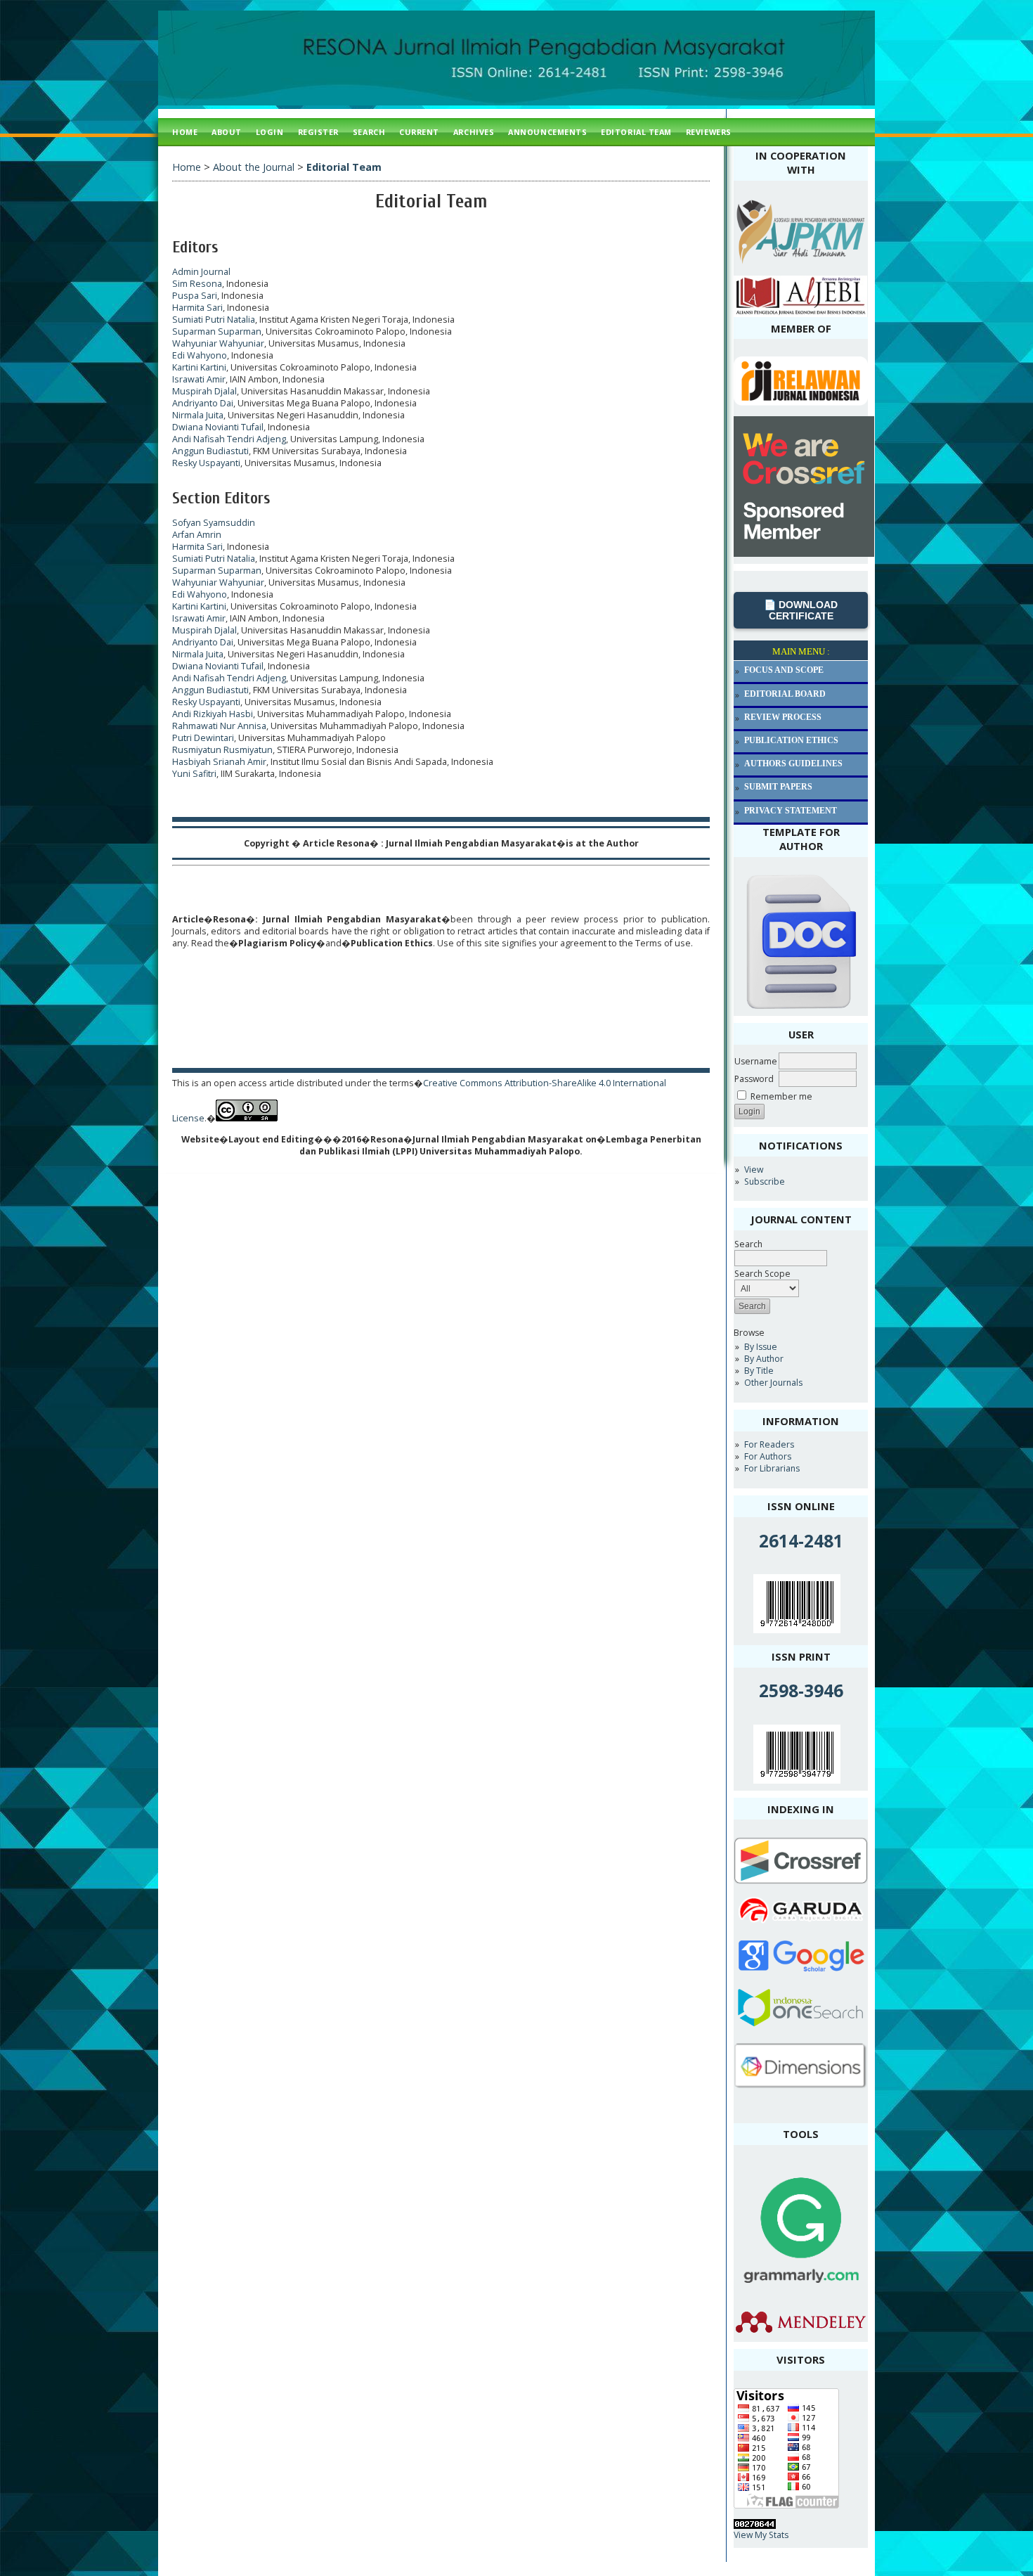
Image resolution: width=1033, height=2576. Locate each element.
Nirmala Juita (198, 415)
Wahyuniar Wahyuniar (218, 343)
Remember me (781, 1096)
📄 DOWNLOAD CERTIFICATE (801, 610)
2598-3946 (801, 1690)
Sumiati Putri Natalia (214, 320)
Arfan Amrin (197, 535)
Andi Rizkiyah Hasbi (213, 714)
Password (754, 1079)
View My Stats (761, 2535)
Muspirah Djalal (204, 391)
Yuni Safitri (194, 774)
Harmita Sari (197, 308)
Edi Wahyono (200, 355)
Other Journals (773, 1383)
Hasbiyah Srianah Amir (219, 762)
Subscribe (765, 1181)
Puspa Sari (195, 296)
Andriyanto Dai (203, 403)
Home (185, 132)
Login (270, 132)
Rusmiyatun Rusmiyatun (222, 750)
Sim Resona (197, 284)
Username (756, 1061)
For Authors (768, 1456)
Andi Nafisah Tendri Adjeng (229, 439)
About (227, 132)
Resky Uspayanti (206, 463)
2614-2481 (801, 1541)
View (754, 1170)
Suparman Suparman (217, 331)
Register (318, 132)
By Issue (761, 1347)
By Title (759, 1371)
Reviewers (709, 132)
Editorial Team (636, 132)
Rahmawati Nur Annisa (219, 726)
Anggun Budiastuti (210, 451)
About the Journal (254, 167)
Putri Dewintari (203, 738)
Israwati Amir (199, 379)
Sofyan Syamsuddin (214, 523)
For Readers (769, 1444)
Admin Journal (201, 272)
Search (748, 1244)
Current (419, 132)
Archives (474, 132)
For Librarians (772, 1468)
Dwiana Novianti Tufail (218, 427)
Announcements (547, 132)
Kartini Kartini (199, 367)
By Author (764, 1359)
